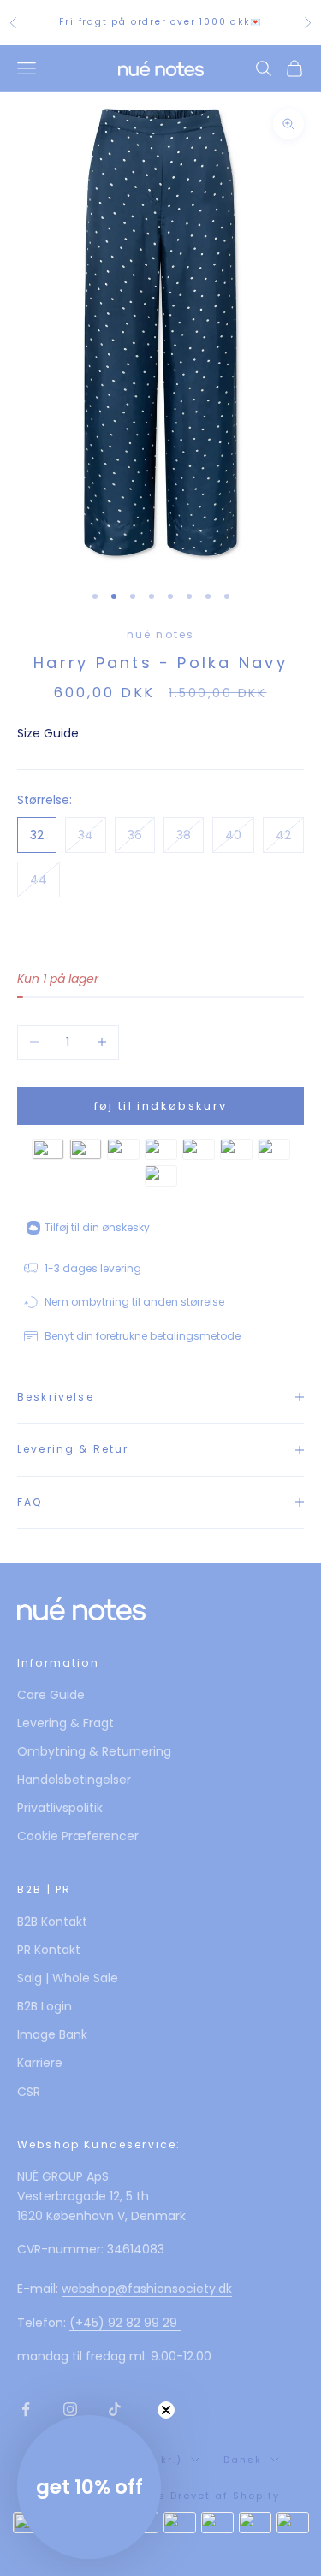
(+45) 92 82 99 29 (125, 2323)
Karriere (40, 2063)
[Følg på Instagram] (70, 2409)
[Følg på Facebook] (26, 2409)
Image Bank (52, 2034)
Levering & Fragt (65, 1723)
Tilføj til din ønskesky (97, 1227)
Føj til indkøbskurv (160, 1106)
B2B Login (45, 2006)
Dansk (243, 2460)
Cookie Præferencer (78, 1836)
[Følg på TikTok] (115, 2409)
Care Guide (51, 1695)
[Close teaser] (166, 2410)
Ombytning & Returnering (94, 1751)
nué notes (160, 634)
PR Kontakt (49, 1950)
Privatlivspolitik (60, 1808)
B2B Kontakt (52, 1922)
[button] (89, 2487)
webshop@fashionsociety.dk (147, 2289)
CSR (29, 2092)
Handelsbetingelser (74, 1780)
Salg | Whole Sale (68, 1978)
